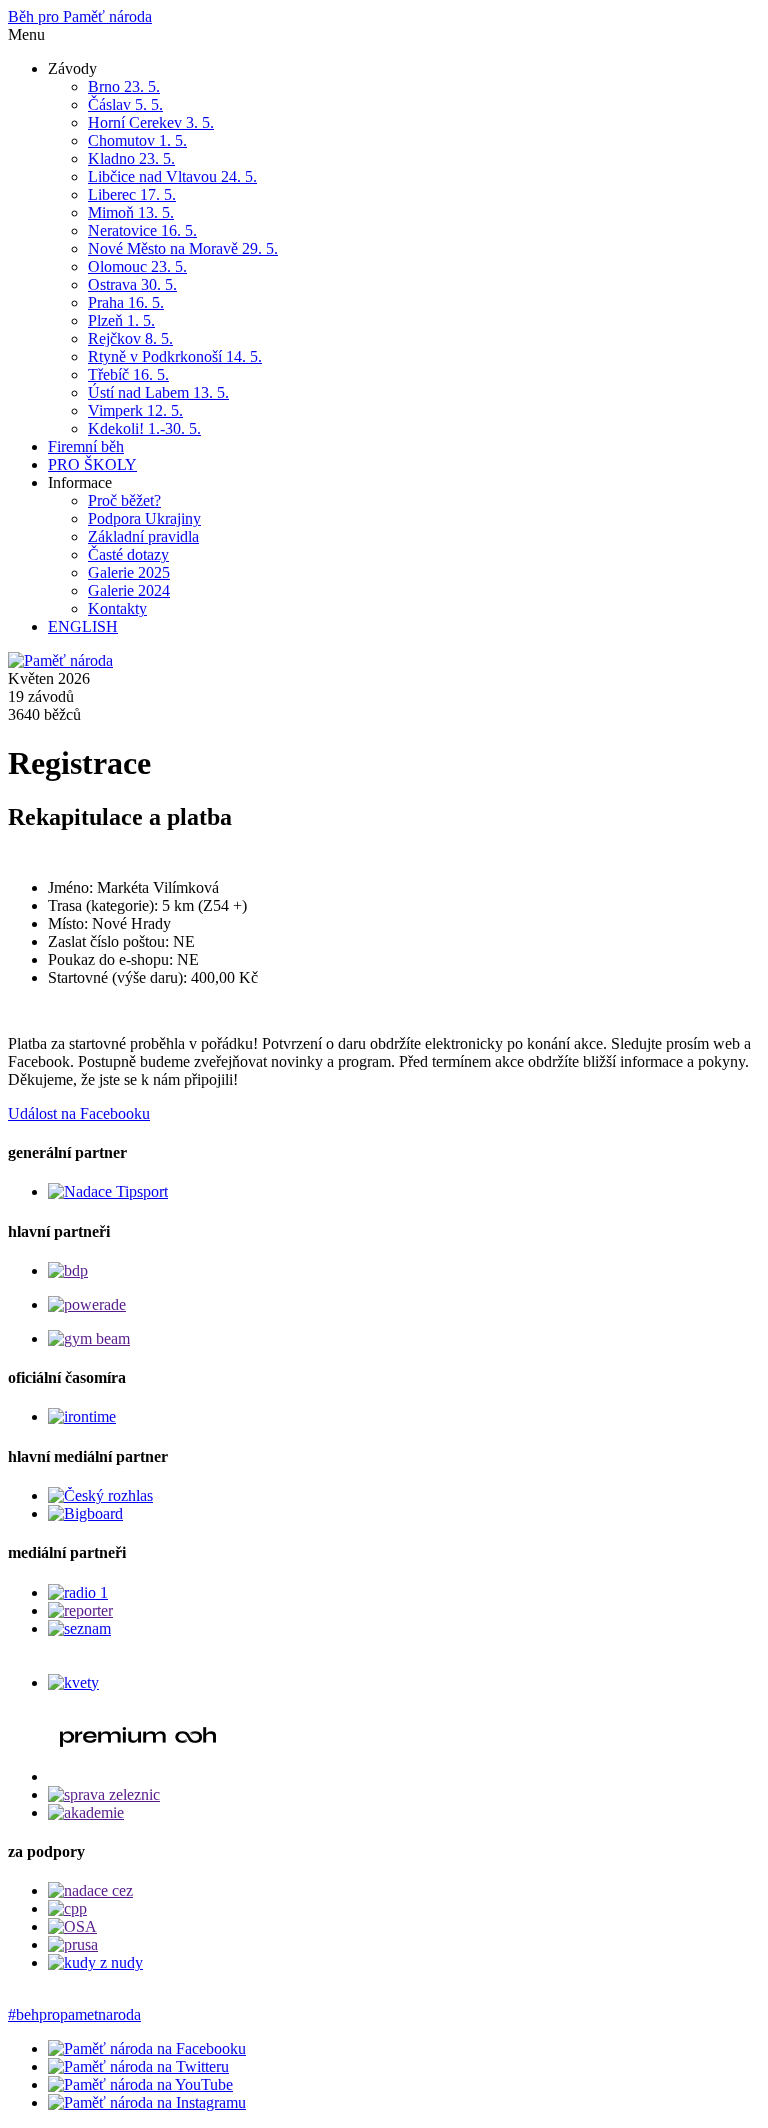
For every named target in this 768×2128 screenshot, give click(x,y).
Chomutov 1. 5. (137, 140)
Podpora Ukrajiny (144, 518)
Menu (26, 34)
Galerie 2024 (129, 590)
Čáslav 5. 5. (125, 104)
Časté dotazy (128, 554)
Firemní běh (86, 446)
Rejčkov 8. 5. (130, 338)
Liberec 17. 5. (132, 194)
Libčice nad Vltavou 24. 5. (172, 176)
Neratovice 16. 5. (142, 230)
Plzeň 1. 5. (121, 320)
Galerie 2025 (129, 572)
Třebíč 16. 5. (128, 374)
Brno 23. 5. (124, 86)
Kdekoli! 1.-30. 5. (144, 428)
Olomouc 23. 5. (137, 266)
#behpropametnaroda (74, 2014)
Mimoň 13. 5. (131, 212)
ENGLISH (83, 626)
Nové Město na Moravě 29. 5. (183, 248)
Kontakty (117, 608)
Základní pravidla (143, 536)
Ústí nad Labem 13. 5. (158, 392)
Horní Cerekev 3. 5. (151, 122)
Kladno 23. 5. (131, 158)
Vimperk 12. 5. (135, 410)
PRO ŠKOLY (92, 464)
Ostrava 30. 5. (132, 284)
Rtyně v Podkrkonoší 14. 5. (175, 356)
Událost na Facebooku (79, 1113)
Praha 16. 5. (126, 302)
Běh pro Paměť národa (80, 16)
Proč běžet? (124, 500)
